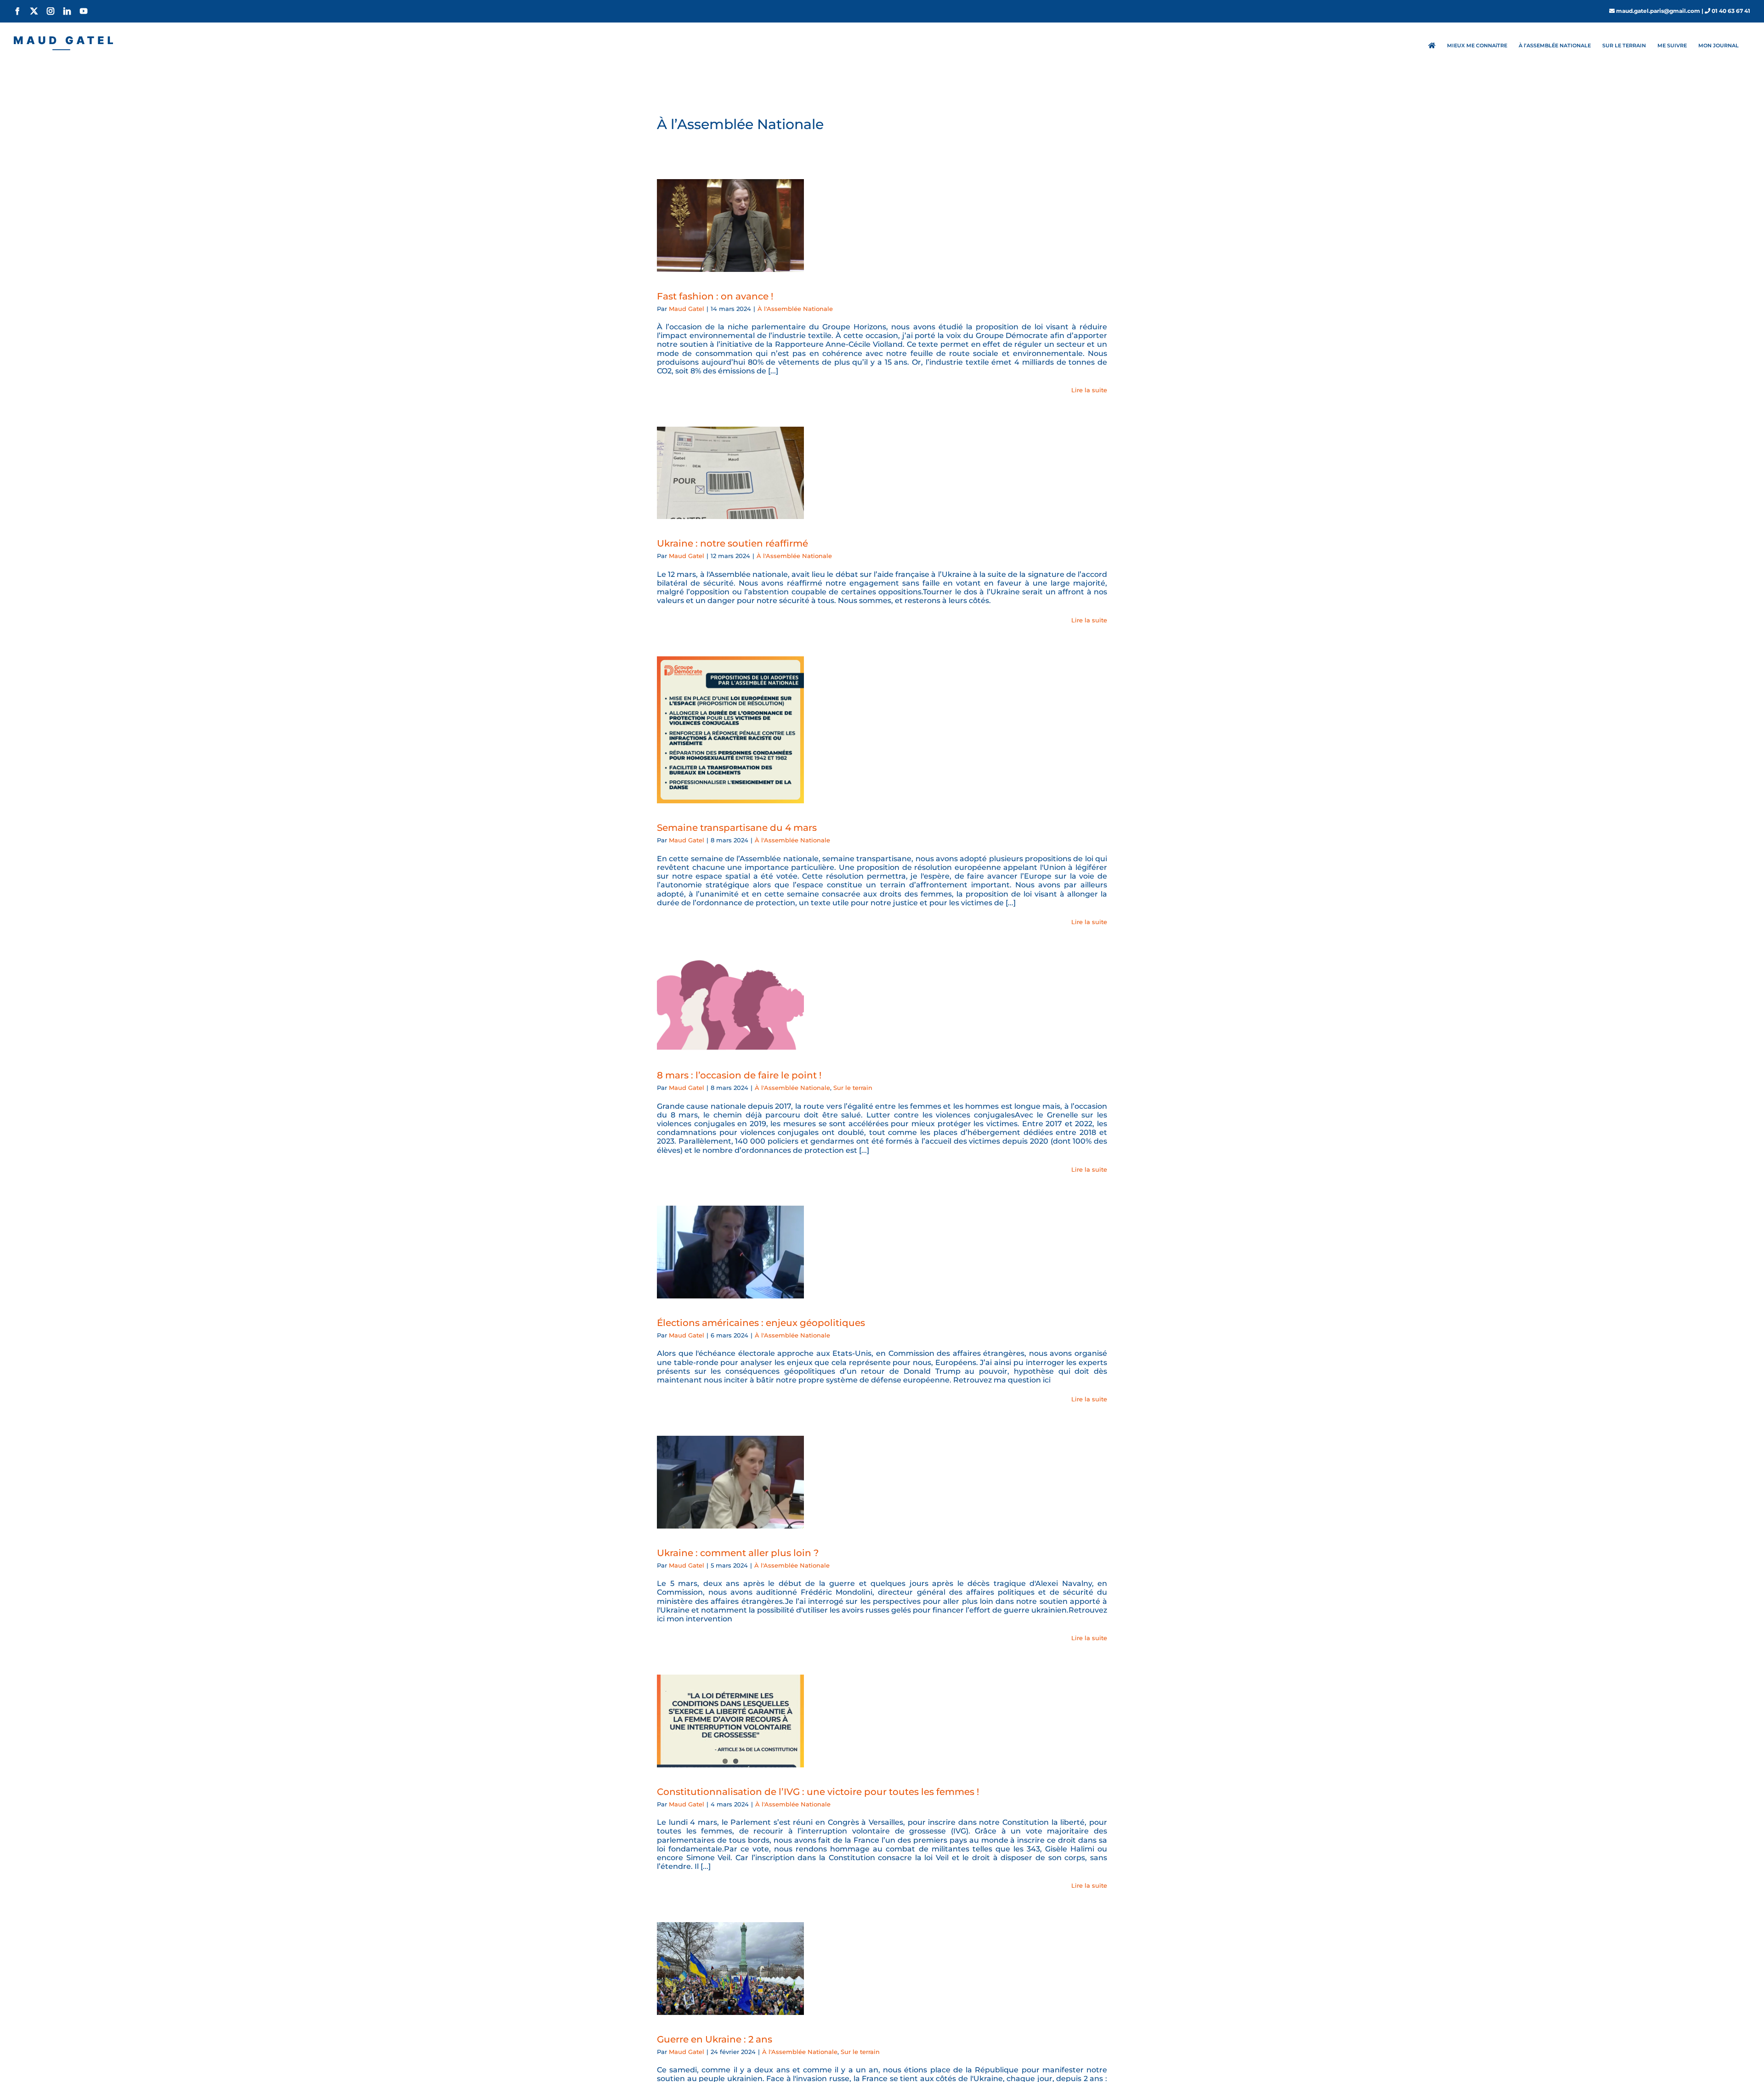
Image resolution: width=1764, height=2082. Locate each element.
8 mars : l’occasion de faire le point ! (739, 1075)
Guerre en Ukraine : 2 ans (715, 2039)
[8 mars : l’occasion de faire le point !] (730, 1004)
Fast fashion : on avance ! (715, 296)
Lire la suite (1089, 390)
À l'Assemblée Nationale (795, 309)
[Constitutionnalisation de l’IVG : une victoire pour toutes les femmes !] (730, 1721)
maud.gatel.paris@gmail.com (1658, 11)
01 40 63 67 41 (1731, 11)
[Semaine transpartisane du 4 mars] (730, 730)
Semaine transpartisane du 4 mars (737, 828)
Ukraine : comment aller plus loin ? (738, 1553)
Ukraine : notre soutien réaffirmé (732, 543)
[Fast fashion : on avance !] (730, 226)
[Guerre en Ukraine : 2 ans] (730, 1969)
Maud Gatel (687, 309)
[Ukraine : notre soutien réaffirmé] (730, 473)
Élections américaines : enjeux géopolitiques (761, 1323)
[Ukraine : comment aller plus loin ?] (730, 1482)
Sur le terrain (853, 1088)
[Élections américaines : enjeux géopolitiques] (730, 1252)
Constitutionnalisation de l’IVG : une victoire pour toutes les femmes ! (818, 1792)
